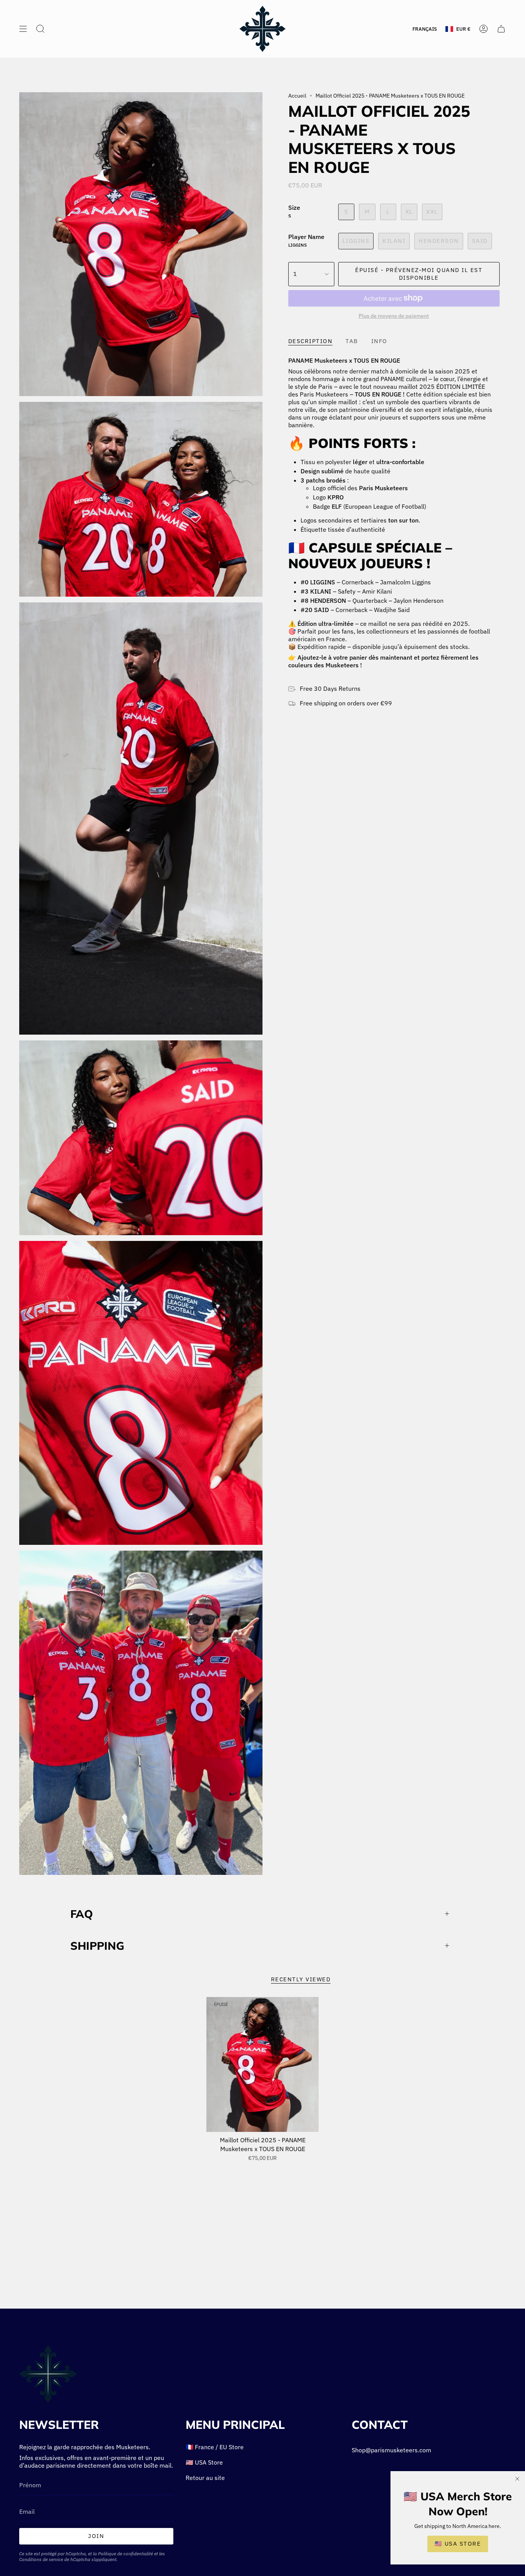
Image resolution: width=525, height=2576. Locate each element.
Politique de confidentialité (125, 2554)
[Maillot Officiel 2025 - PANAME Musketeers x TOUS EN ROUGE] (263, 2064)
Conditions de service (41, 2559)
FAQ (82, 1914)
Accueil (297, 96)
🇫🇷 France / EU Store (215, 2447)
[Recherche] (40, 29)
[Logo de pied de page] (48, 2374)
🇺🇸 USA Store (204, 2462)
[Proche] (517, 2479)
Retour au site (205, 2478)
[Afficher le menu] (23, 29)
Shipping (97, 1946)
